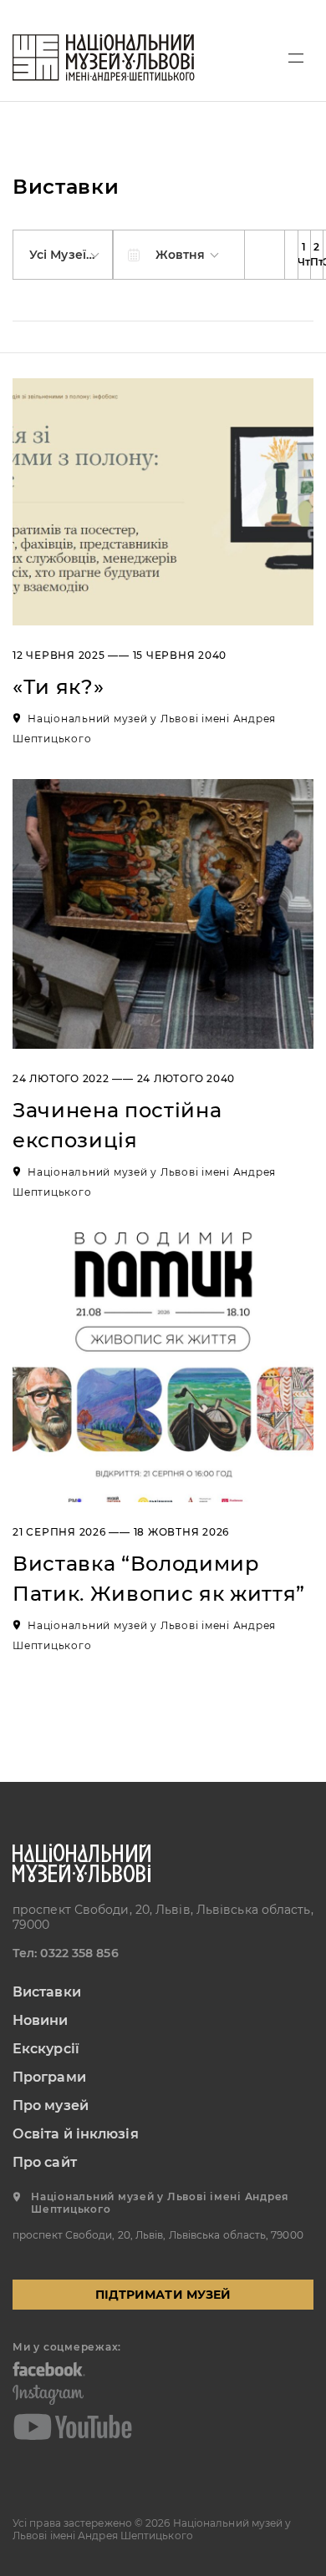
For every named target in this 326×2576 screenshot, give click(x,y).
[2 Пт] (304, 255)
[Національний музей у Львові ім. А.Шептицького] (104, 58)
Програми (49, 2077)
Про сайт (45, 2162)
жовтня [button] (182, 255)
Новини (41, 2020)
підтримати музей (163, 2295)
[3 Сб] (316, 255)
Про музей (51, 2105)
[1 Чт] (291, 255)
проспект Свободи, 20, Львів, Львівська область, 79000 (163, 1917)
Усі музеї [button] (59, 255)
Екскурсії (46, 2049)
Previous (265, 255)
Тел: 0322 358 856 (66, 1953)
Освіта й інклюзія (76, 2134)
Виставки (47, 1992)
